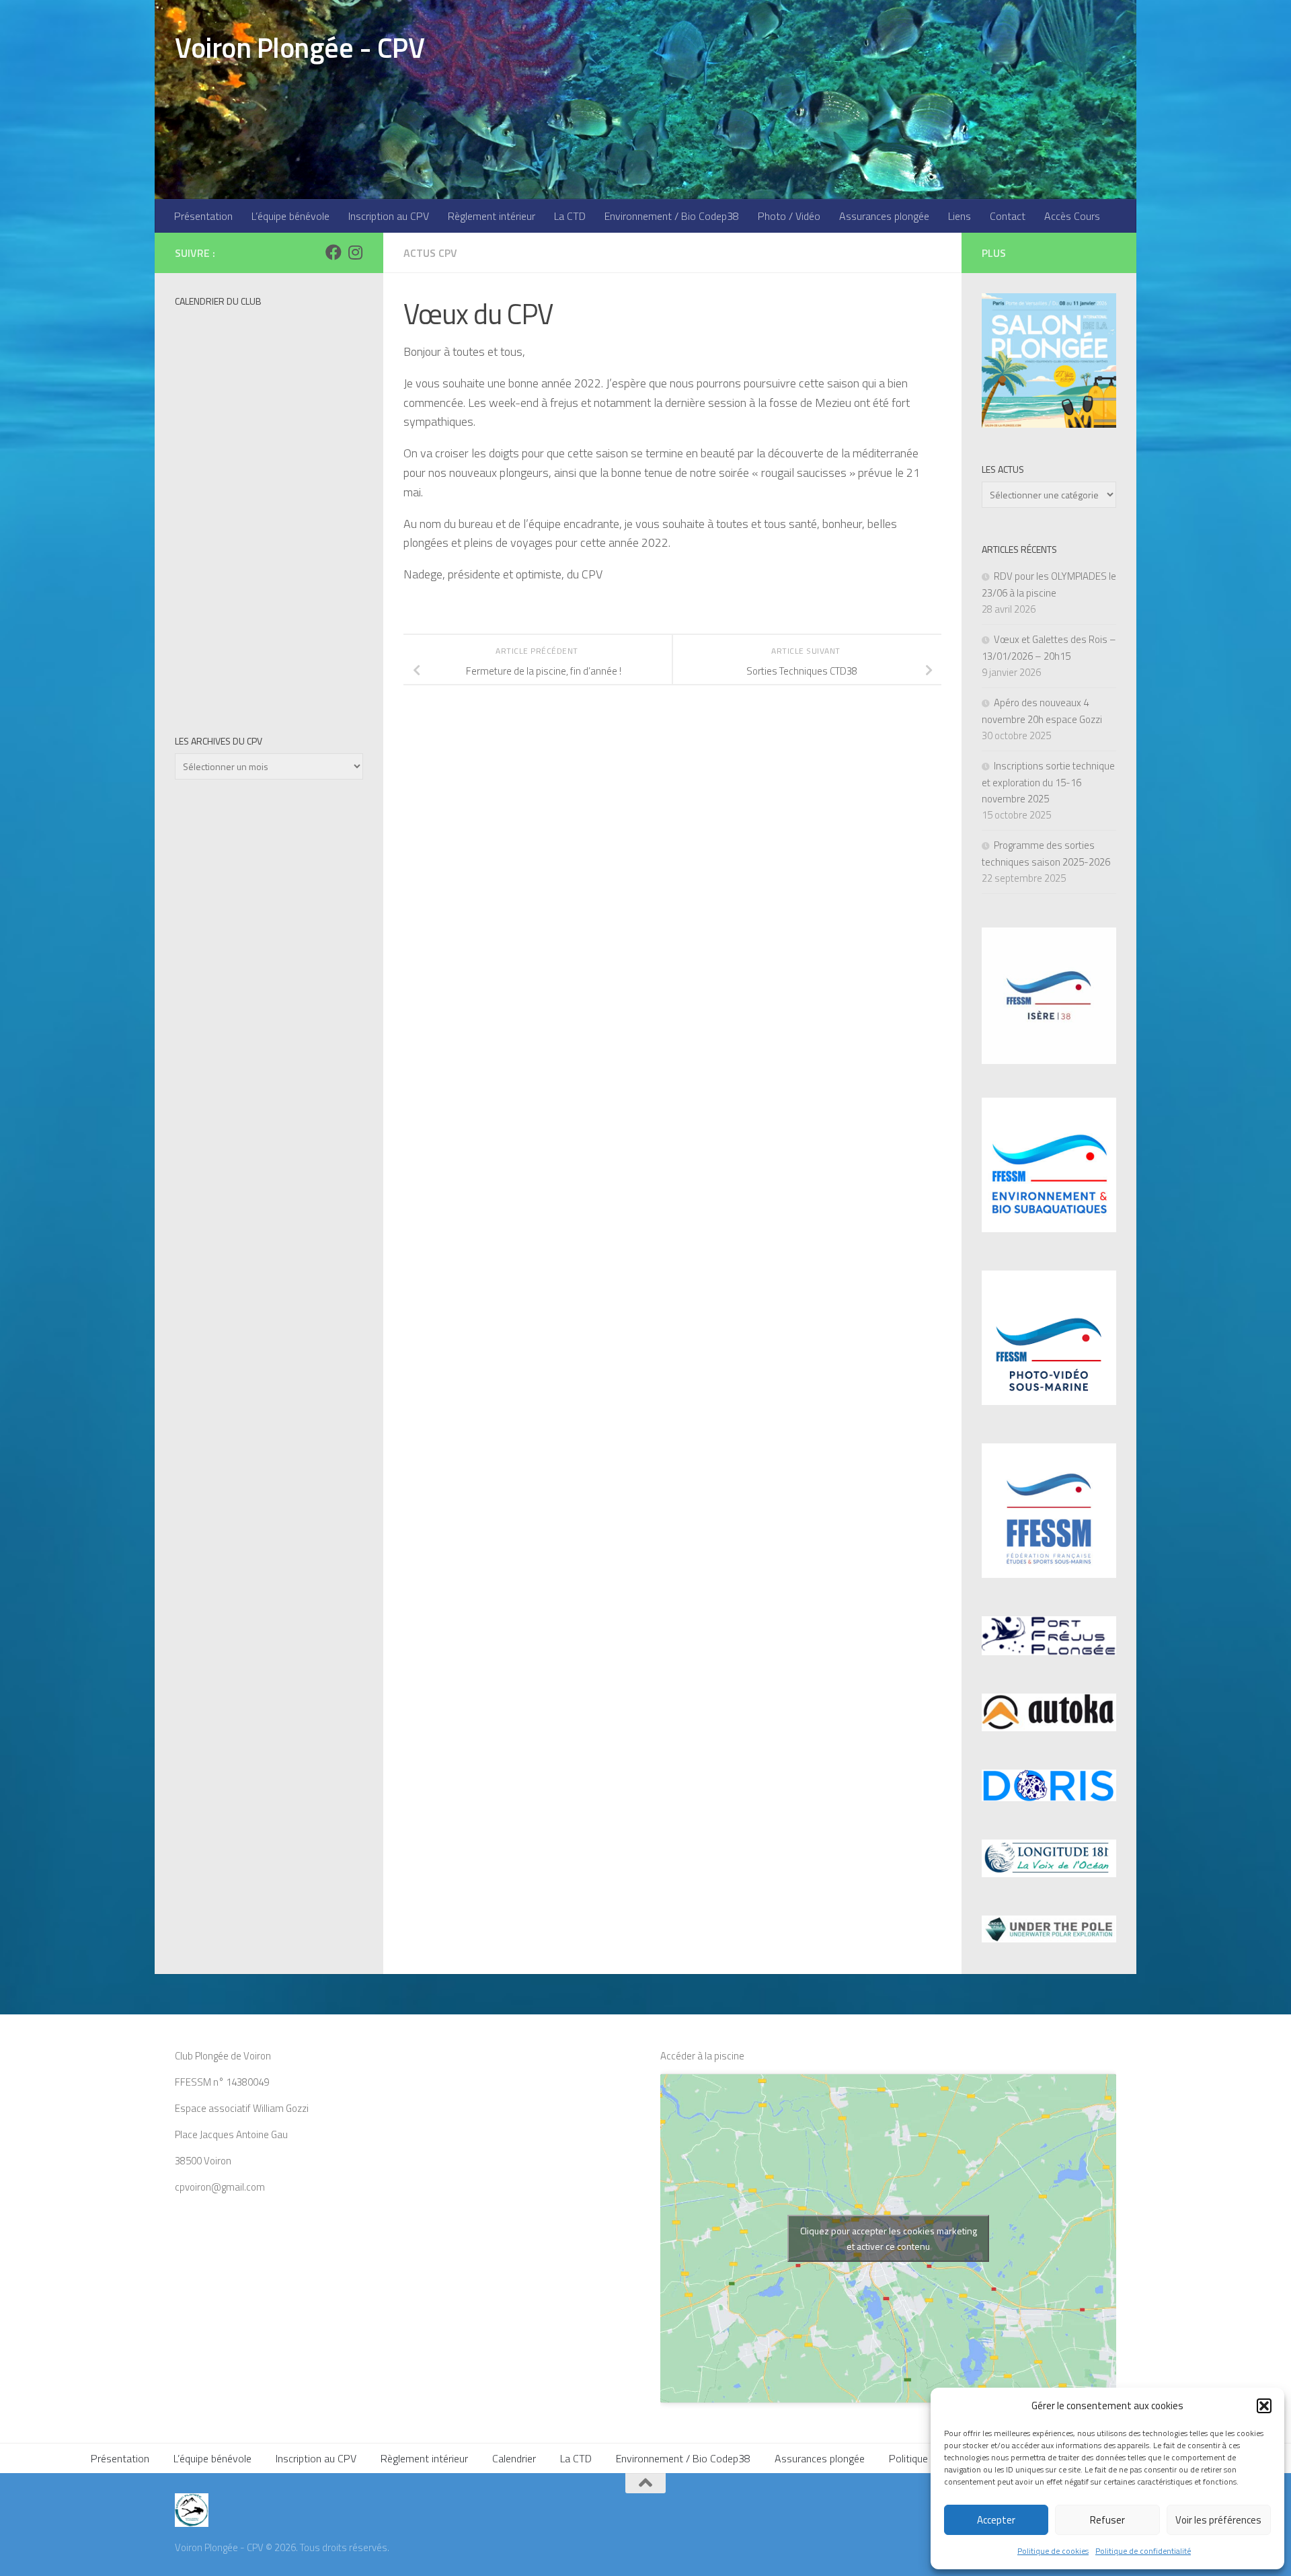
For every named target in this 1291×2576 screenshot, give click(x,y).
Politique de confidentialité (1143, 2551)
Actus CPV (430, 253)
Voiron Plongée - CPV (300, 47)
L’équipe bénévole (290, 216)
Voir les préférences (1218, 2520)
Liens (960, 216)
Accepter (996, 2520)
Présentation (203, 216)
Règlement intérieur (492, 216)
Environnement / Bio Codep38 (672, 216)
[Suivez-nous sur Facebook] (334, 252)
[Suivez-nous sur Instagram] (355, 252)
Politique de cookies (1053, 2551)
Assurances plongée (884, 216)
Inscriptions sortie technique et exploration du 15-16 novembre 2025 (1048, 782)
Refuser (1107, 2520)
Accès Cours (1072, 216)
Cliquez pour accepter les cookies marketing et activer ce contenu (889, 2238)
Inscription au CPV (389, 216)
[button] (1264, 2406)
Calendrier (514, 2458)
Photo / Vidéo (789, 216)
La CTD (570, 216)
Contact (1008, 216)
